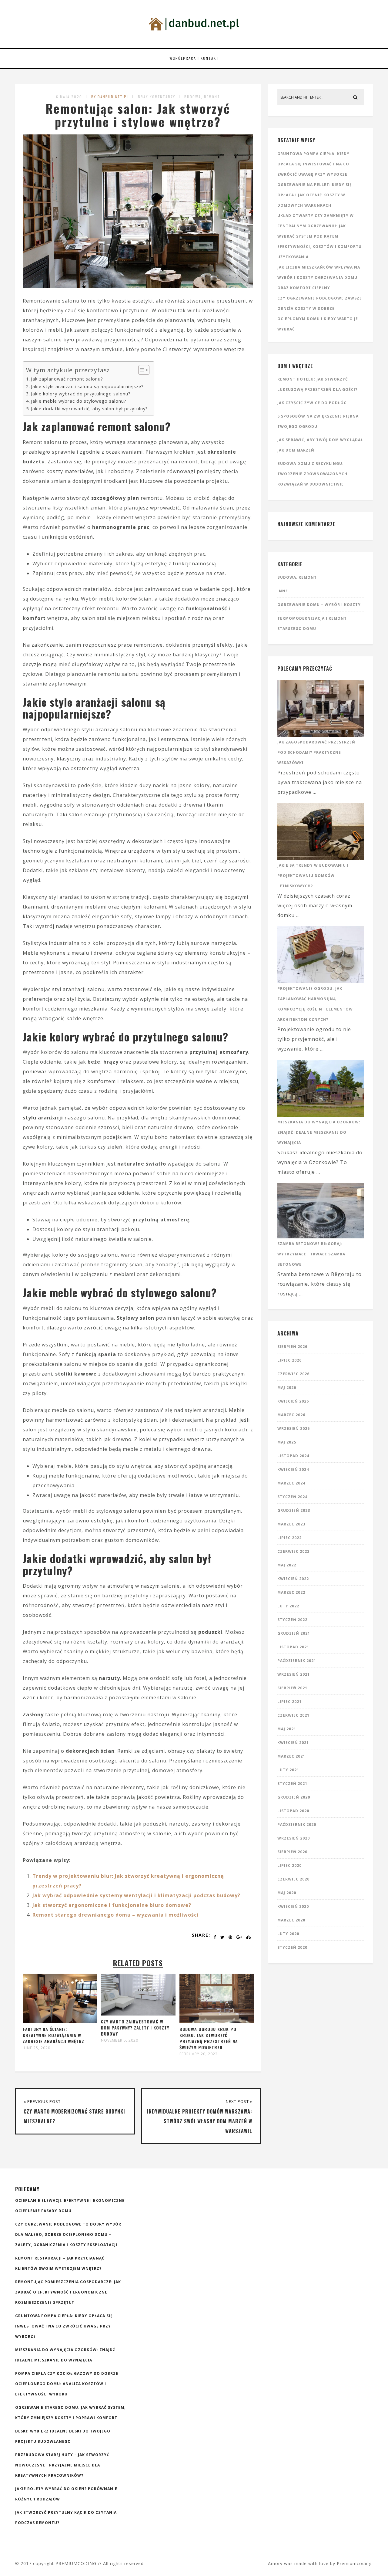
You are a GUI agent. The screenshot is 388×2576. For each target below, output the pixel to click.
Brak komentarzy (157, 97)
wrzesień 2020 (294, 1838)
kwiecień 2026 (293, 1401)
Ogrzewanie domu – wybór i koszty (319, 605)
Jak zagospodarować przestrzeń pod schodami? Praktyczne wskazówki (316, 752)
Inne (283, 591)
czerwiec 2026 (293, 1374)
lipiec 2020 (289, 1865)
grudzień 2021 (294, 1633)
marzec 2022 (291, 1592)
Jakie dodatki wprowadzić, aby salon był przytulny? (89, 409)
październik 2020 (297, 1825)
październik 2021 (297, 1661)
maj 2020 (287, 1893)
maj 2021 (287, 1729)
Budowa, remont (202, 97)
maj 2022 (287, 1565)
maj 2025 (287, 1442)
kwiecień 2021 (293, 1743)
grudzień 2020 (294, 1797)
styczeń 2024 (292, 1497)
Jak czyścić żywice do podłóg (312, 403)
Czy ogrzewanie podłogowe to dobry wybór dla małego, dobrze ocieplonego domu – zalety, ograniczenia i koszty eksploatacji (68, 2234)
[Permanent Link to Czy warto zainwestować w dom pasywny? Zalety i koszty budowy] (138, 2014)
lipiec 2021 (289, 1702)
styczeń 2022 (292, 1620)
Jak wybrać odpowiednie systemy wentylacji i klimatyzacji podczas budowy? (136, 1895)
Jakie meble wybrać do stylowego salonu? (79, 401)
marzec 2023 (291, 1524)
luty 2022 (288, 1606)
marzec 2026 (291, 1415)
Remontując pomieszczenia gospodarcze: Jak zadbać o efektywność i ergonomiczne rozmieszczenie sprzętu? (68, 2292)
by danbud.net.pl (110, 97)
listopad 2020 (293, 1811)
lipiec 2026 (289, 1360)
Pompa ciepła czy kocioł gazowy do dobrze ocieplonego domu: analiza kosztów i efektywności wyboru (67, 2384)
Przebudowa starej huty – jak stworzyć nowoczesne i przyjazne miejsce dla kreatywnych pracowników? (62, 2465)
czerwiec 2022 (293, 1551)
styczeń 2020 (292, 1947)
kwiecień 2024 (293, 1469)
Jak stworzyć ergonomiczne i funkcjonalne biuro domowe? (112, 1905)
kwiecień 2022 (293, 1579)
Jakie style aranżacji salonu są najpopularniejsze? (87, 386)
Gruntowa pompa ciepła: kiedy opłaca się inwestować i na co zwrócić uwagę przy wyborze (313, 164)
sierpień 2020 (292, 1852)
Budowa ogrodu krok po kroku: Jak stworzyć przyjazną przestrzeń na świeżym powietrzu (209, 2038)
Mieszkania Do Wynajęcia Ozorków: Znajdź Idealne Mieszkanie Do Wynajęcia (319, 1132)
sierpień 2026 (292, 1347)
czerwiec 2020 (293, 1879)
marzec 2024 (291, 1483)
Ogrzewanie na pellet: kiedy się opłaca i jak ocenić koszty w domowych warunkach (315, 195)
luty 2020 (288, 1934)
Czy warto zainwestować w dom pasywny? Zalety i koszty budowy (135, 2028)
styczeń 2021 (292, 1784)
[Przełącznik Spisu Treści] (141, 370)
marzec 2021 (291, 1756)
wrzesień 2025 (294, 1428)
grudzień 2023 (294, 1510)
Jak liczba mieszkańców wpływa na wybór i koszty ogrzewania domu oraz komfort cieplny (319, 278)
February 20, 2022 (199, 2054)
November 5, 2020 (120, 2040)
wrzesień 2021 (294, 1674)
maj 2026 (287, 1388)
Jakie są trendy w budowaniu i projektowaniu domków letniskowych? (313, 876)
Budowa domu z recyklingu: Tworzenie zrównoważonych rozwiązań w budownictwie (312, 474)
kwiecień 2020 (293, 1906)
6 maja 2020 (69, 97)
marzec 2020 (291, 1920)
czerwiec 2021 (293, 1715)
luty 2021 (288, 1770)
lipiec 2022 (289, 1538)
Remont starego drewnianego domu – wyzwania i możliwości (115, 1915)
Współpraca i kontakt (194, 58)
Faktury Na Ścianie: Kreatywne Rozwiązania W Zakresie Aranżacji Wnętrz (54, 2035)
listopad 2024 (293, 1456)
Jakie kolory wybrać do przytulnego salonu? (81, 394)
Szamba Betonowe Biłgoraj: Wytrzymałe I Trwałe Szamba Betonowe (311, 1254)
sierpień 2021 (292, 1688)
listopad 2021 (293, 1647)
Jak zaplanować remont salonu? (67, 379)
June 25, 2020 (37, 2048)
